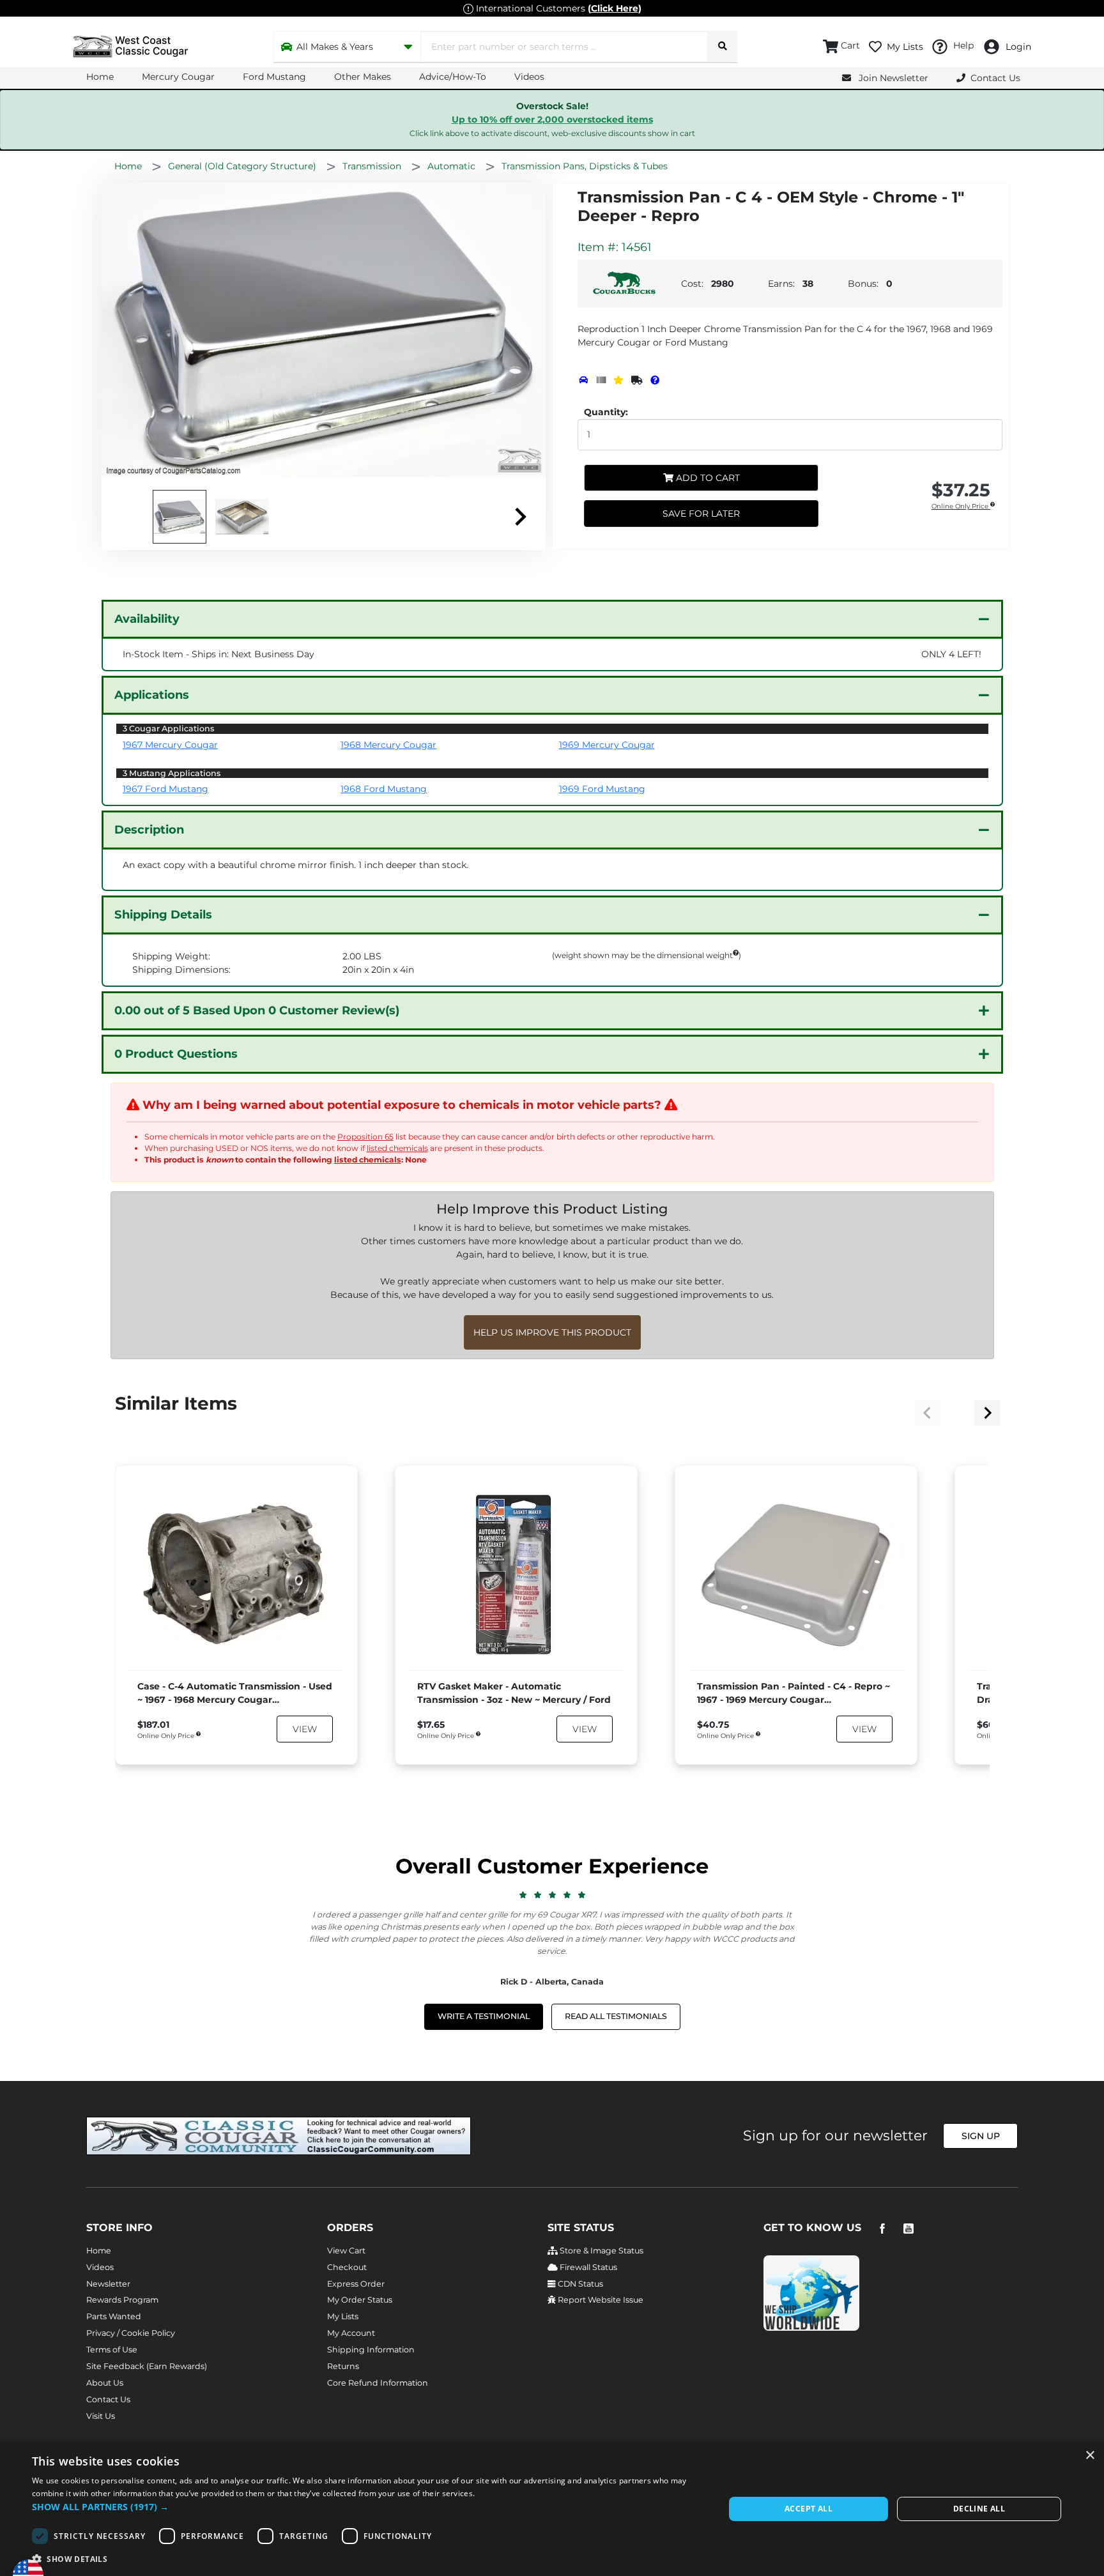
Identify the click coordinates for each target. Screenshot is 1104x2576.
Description (149, 830)
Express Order (356, 2284)
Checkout (347, 2267)
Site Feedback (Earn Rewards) (147, 2366)
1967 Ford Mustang (165, 789)
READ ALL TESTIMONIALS (616, 2016)
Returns (343, 2366)
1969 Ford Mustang (602, 789)
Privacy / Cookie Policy (131, 2333)
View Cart (346, 2251)
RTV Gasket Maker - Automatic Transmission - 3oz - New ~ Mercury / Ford (514, 1693)
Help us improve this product (552, 1332)
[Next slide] (519, 517)
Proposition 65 (365, 1137)
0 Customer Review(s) (257, 1010)
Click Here (615, 8)
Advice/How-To (453, 77)
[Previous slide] (928, 1413)
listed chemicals (397, 1148)
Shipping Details (163, 915)
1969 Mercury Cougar (607, 745)
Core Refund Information (378, 2383)
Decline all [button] (979, 2509)
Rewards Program (122, 2300)
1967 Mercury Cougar (170, 745)
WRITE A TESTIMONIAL (484, 2016)
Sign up (981, 2136)
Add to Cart (707, 478)
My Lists (343, 2316)
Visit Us (101, 2416)
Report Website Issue (600, 2300)
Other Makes (363, 77)
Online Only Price (961, 507)
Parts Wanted (114, 2316)
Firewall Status (587, 2267)
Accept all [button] (809, 2509)
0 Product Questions (176, 1054)
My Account (351, 2333)
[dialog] (552, 2509)
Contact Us (108, 2399)
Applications (152, 695)
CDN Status (579, 2284)
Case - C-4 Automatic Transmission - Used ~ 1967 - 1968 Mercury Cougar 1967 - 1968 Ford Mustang (235, 1694)
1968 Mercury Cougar (388, 745)
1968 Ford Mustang (384, 789)
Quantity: (606, 412)
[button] (368, 2507)
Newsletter (108, 2284)
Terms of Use (112, 2350)
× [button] (1090, 2456)
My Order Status (360, 2300)
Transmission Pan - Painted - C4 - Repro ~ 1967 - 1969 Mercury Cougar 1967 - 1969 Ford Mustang (793, 1694)
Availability (147, 619)
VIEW (305, 1729)
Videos (529, 77)
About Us (105, 2383)
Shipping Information (371, 2350)
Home (100, 77)
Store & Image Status (601, 2251)
